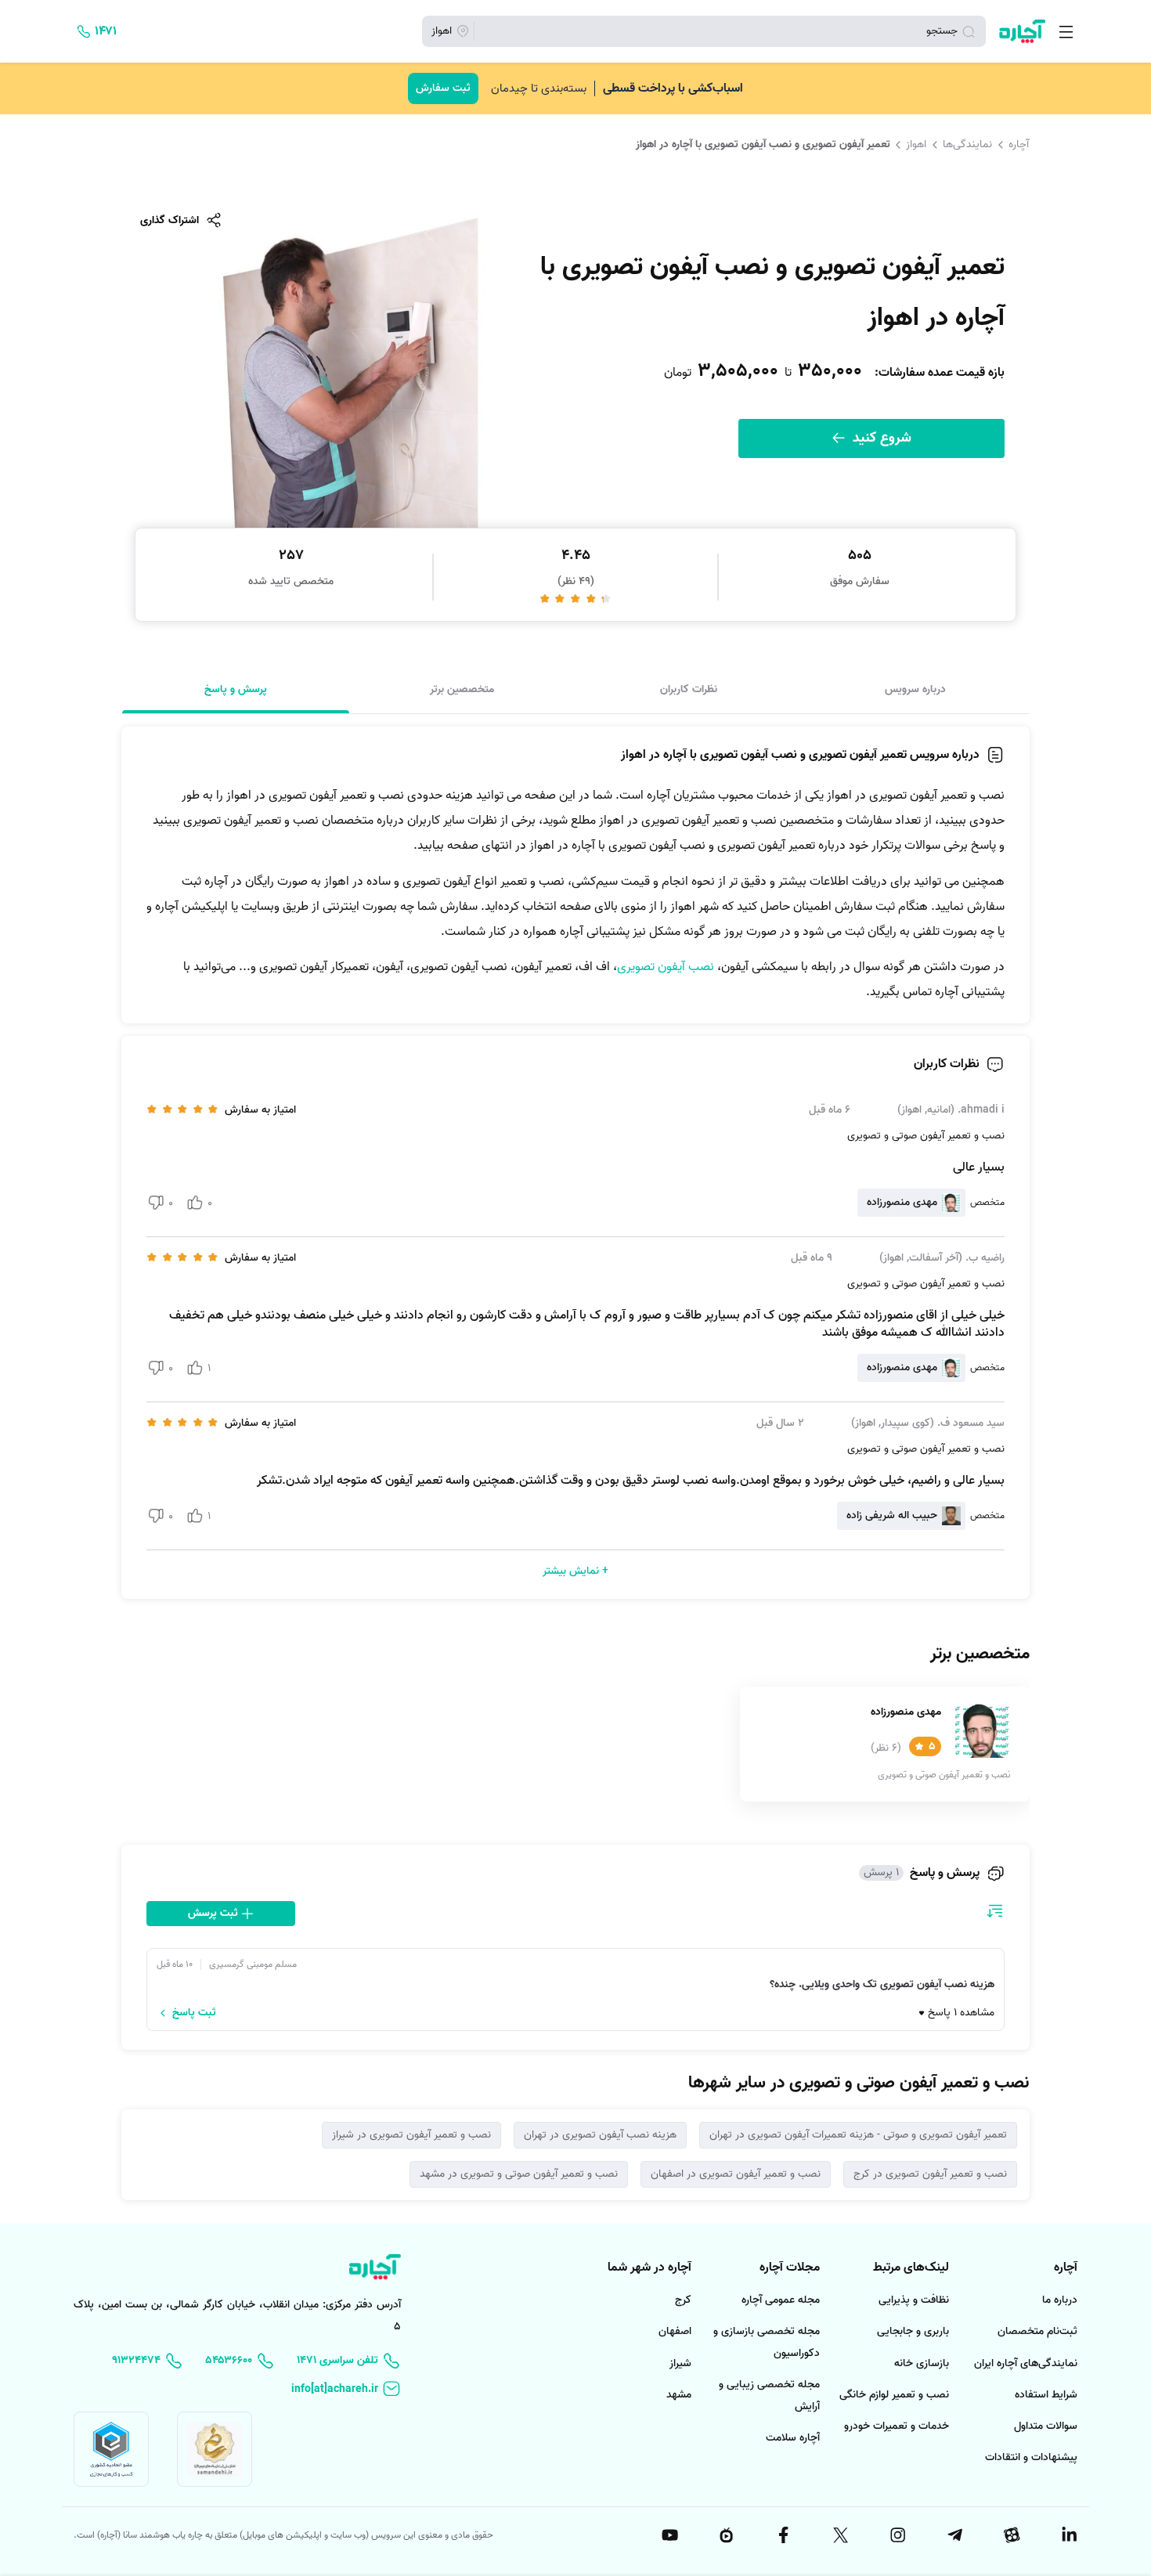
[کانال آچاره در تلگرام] (954, 2535)
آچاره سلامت (793, 2438)
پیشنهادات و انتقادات (1031, 2457)
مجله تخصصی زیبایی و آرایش (769, 2396)
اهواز (916, 144)
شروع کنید (880, 438)
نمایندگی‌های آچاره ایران (1026, 2363)
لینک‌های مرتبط (911, 2268)
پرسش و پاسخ (236, 689)
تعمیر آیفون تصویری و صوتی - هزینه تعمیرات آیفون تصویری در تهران (858, 2135)
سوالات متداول (1046, 2426)
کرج (683, 2300)
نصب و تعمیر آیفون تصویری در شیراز (411, 2135)
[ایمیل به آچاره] (346, 2389)
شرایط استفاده (1046, 2395)
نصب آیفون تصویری (666, 967)
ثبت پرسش (215, 1913)
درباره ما (1060, 2300)
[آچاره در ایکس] (839, 2535)
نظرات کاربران (689, 689)
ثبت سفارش (443, 88)
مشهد (679, 2395)
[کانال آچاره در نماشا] (726, 2535)
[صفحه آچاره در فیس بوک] (783, 2535)
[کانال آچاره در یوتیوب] (669, 2535)
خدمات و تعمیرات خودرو (897, 2426)
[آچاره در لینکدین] (1068, 2535)
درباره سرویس (915, 689)
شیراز (680, 2363)
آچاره (1019, 144)
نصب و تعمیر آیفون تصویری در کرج (930, 2174)
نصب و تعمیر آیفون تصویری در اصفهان (736, 2174)
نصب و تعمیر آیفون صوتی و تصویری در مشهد (519, 2174)
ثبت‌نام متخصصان (1037, 2331)
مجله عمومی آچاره (781, 2300)
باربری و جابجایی (913, 2331)
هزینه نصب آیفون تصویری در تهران (600, 2135)
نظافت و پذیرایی (914, 2300)
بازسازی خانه (922, 2363)
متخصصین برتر (462, 689)
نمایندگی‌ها (967, 144)
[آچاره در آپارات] (1011, 2535)
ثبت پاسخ (194, 2013)
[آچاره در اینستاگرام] (897, 2535)
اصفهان (675, 2331)
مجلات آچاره (790, 2268)
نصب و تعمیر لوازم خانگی (894, 2395)
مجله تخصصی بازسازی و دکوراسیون (767, 2342)
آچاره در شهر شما (649, 2268)
